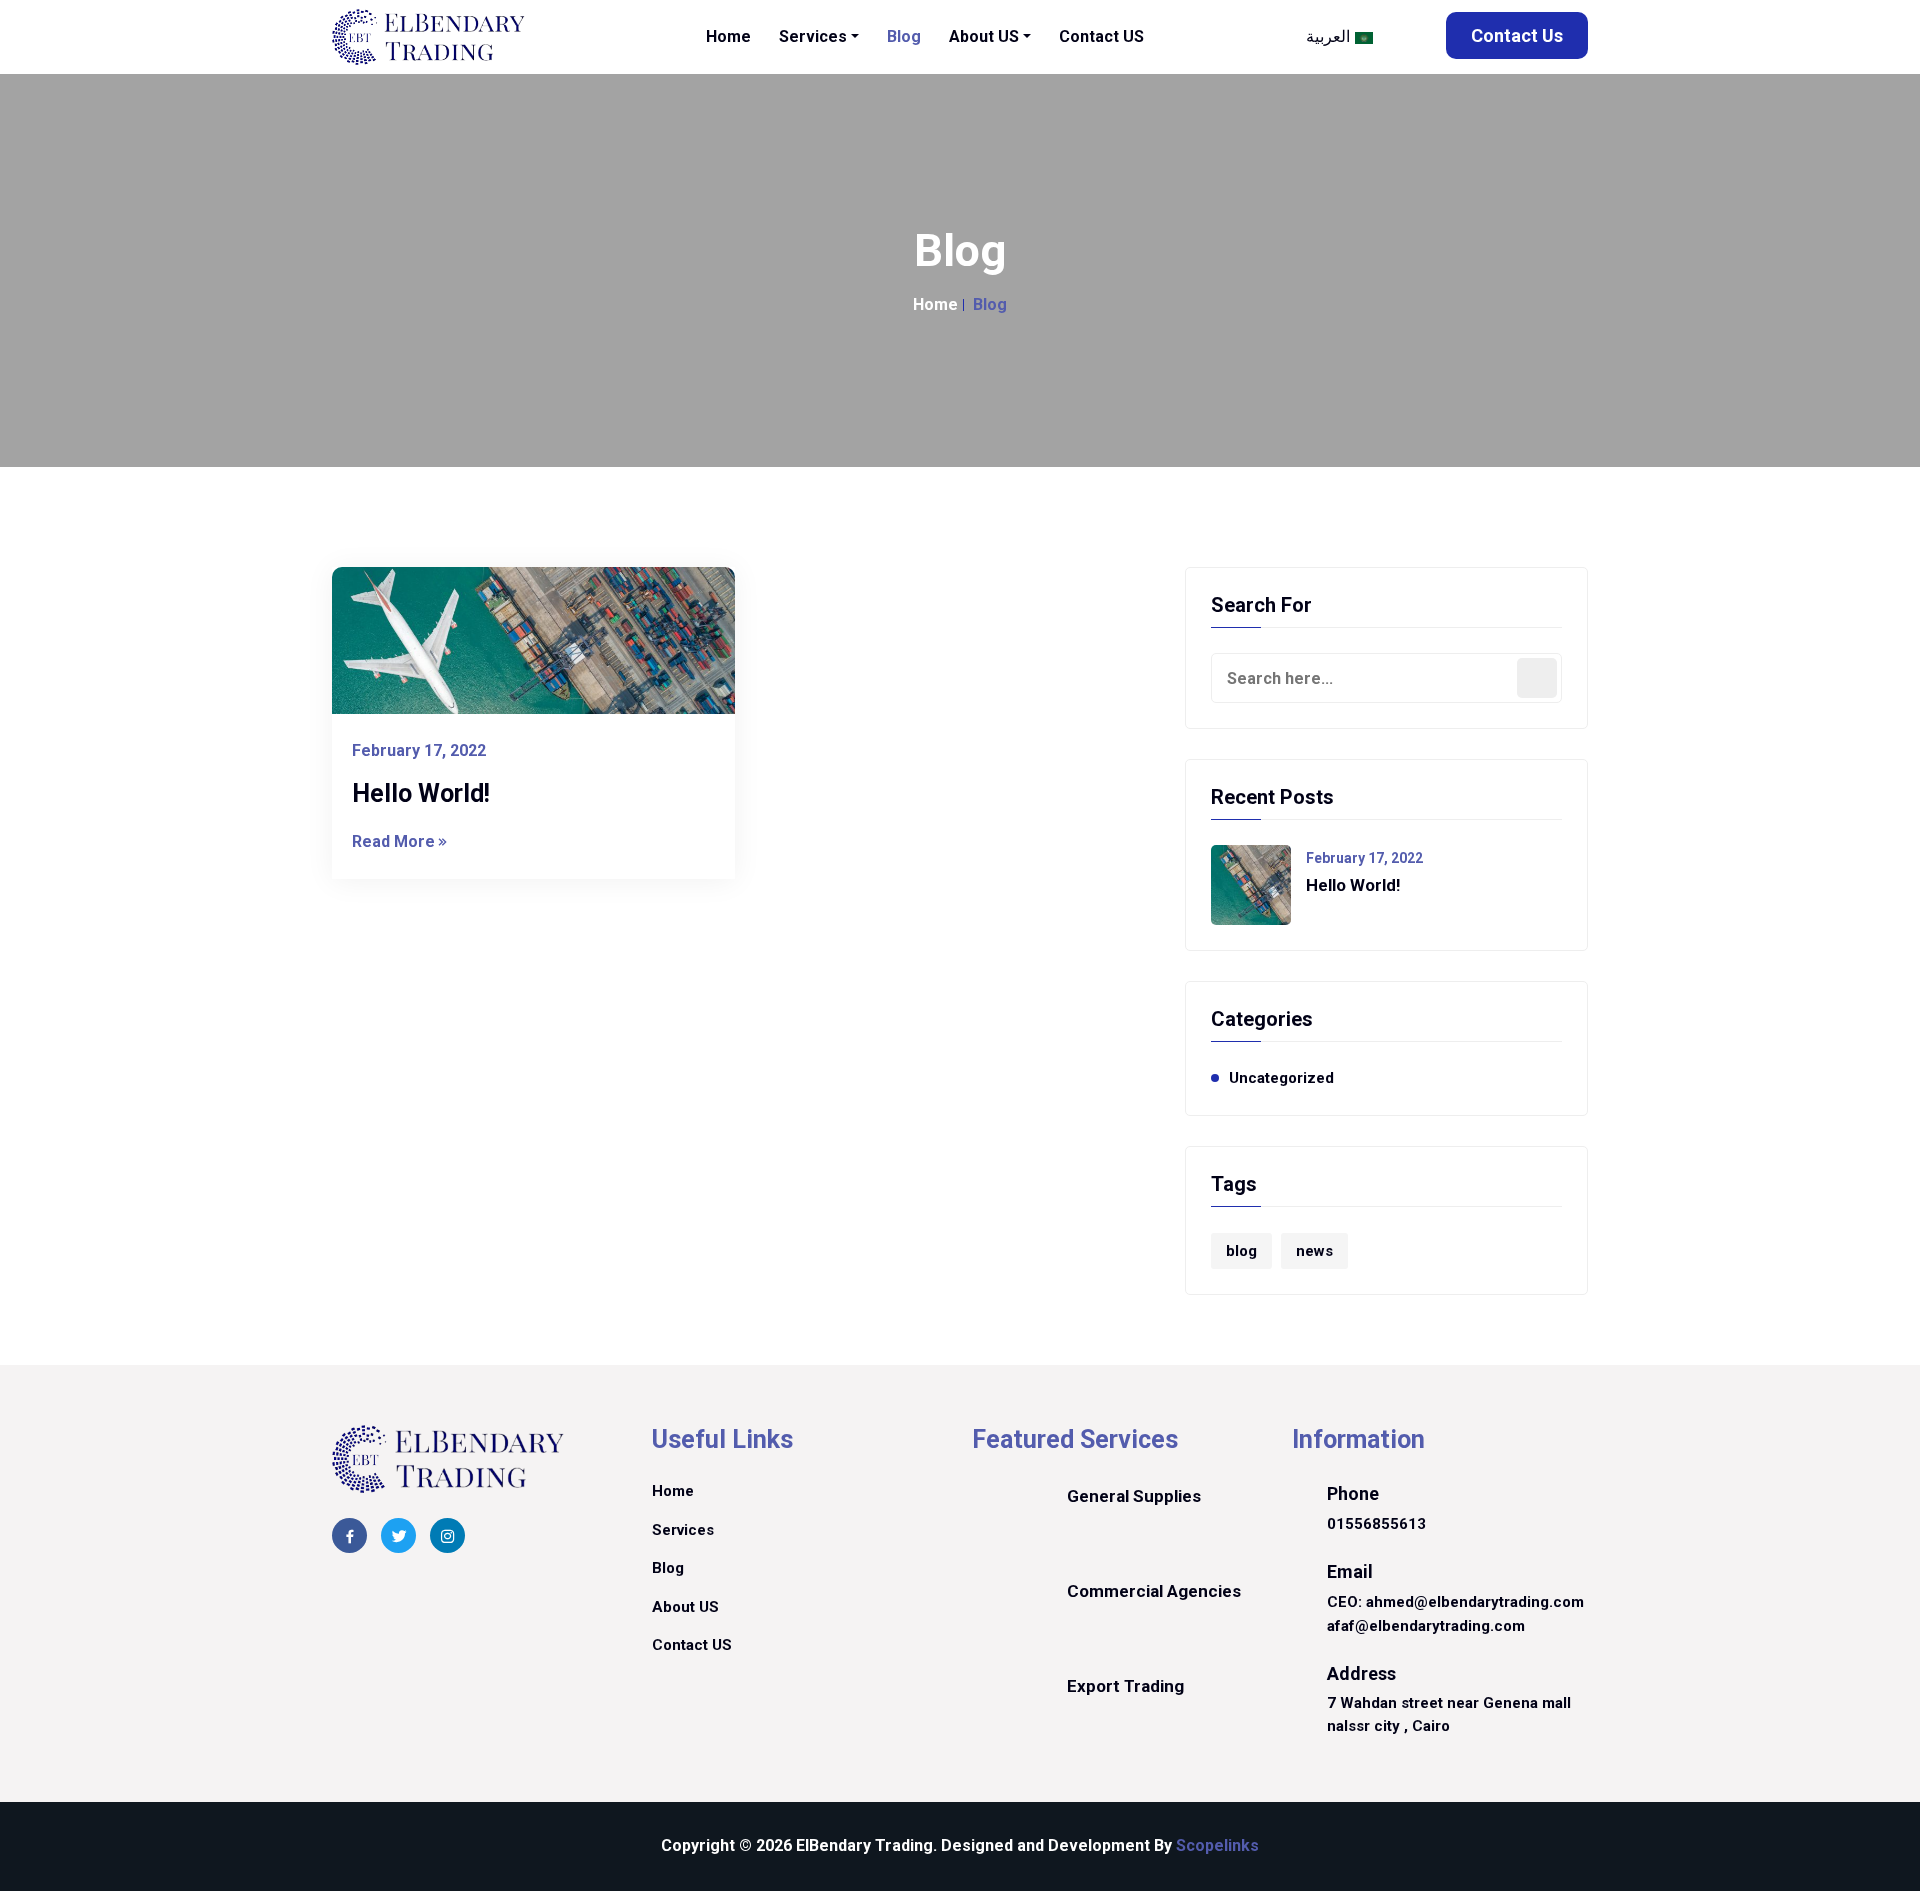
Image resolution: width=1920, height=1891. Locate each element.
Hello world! (421, 793)
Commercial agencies (1154, 1591)
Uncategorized (1281, 1078)
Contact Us (1517, 35)
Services (683, 1530)
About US (685, 1607)
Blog (668, 1568)
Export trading (1127, 1686)
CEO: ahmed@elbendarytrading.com (1455, 1602)
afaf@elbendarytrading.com (1426, 1626)
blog (1241, 1251)
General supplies (1134, 1496)
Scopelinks (1217, 1845)
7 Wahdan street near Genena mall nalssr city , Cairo (1449, 1714)
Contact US (692, 1645)
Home (935, 304)
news (1314, 1251)
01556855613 (1376, 1524)
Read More (393, 841)
